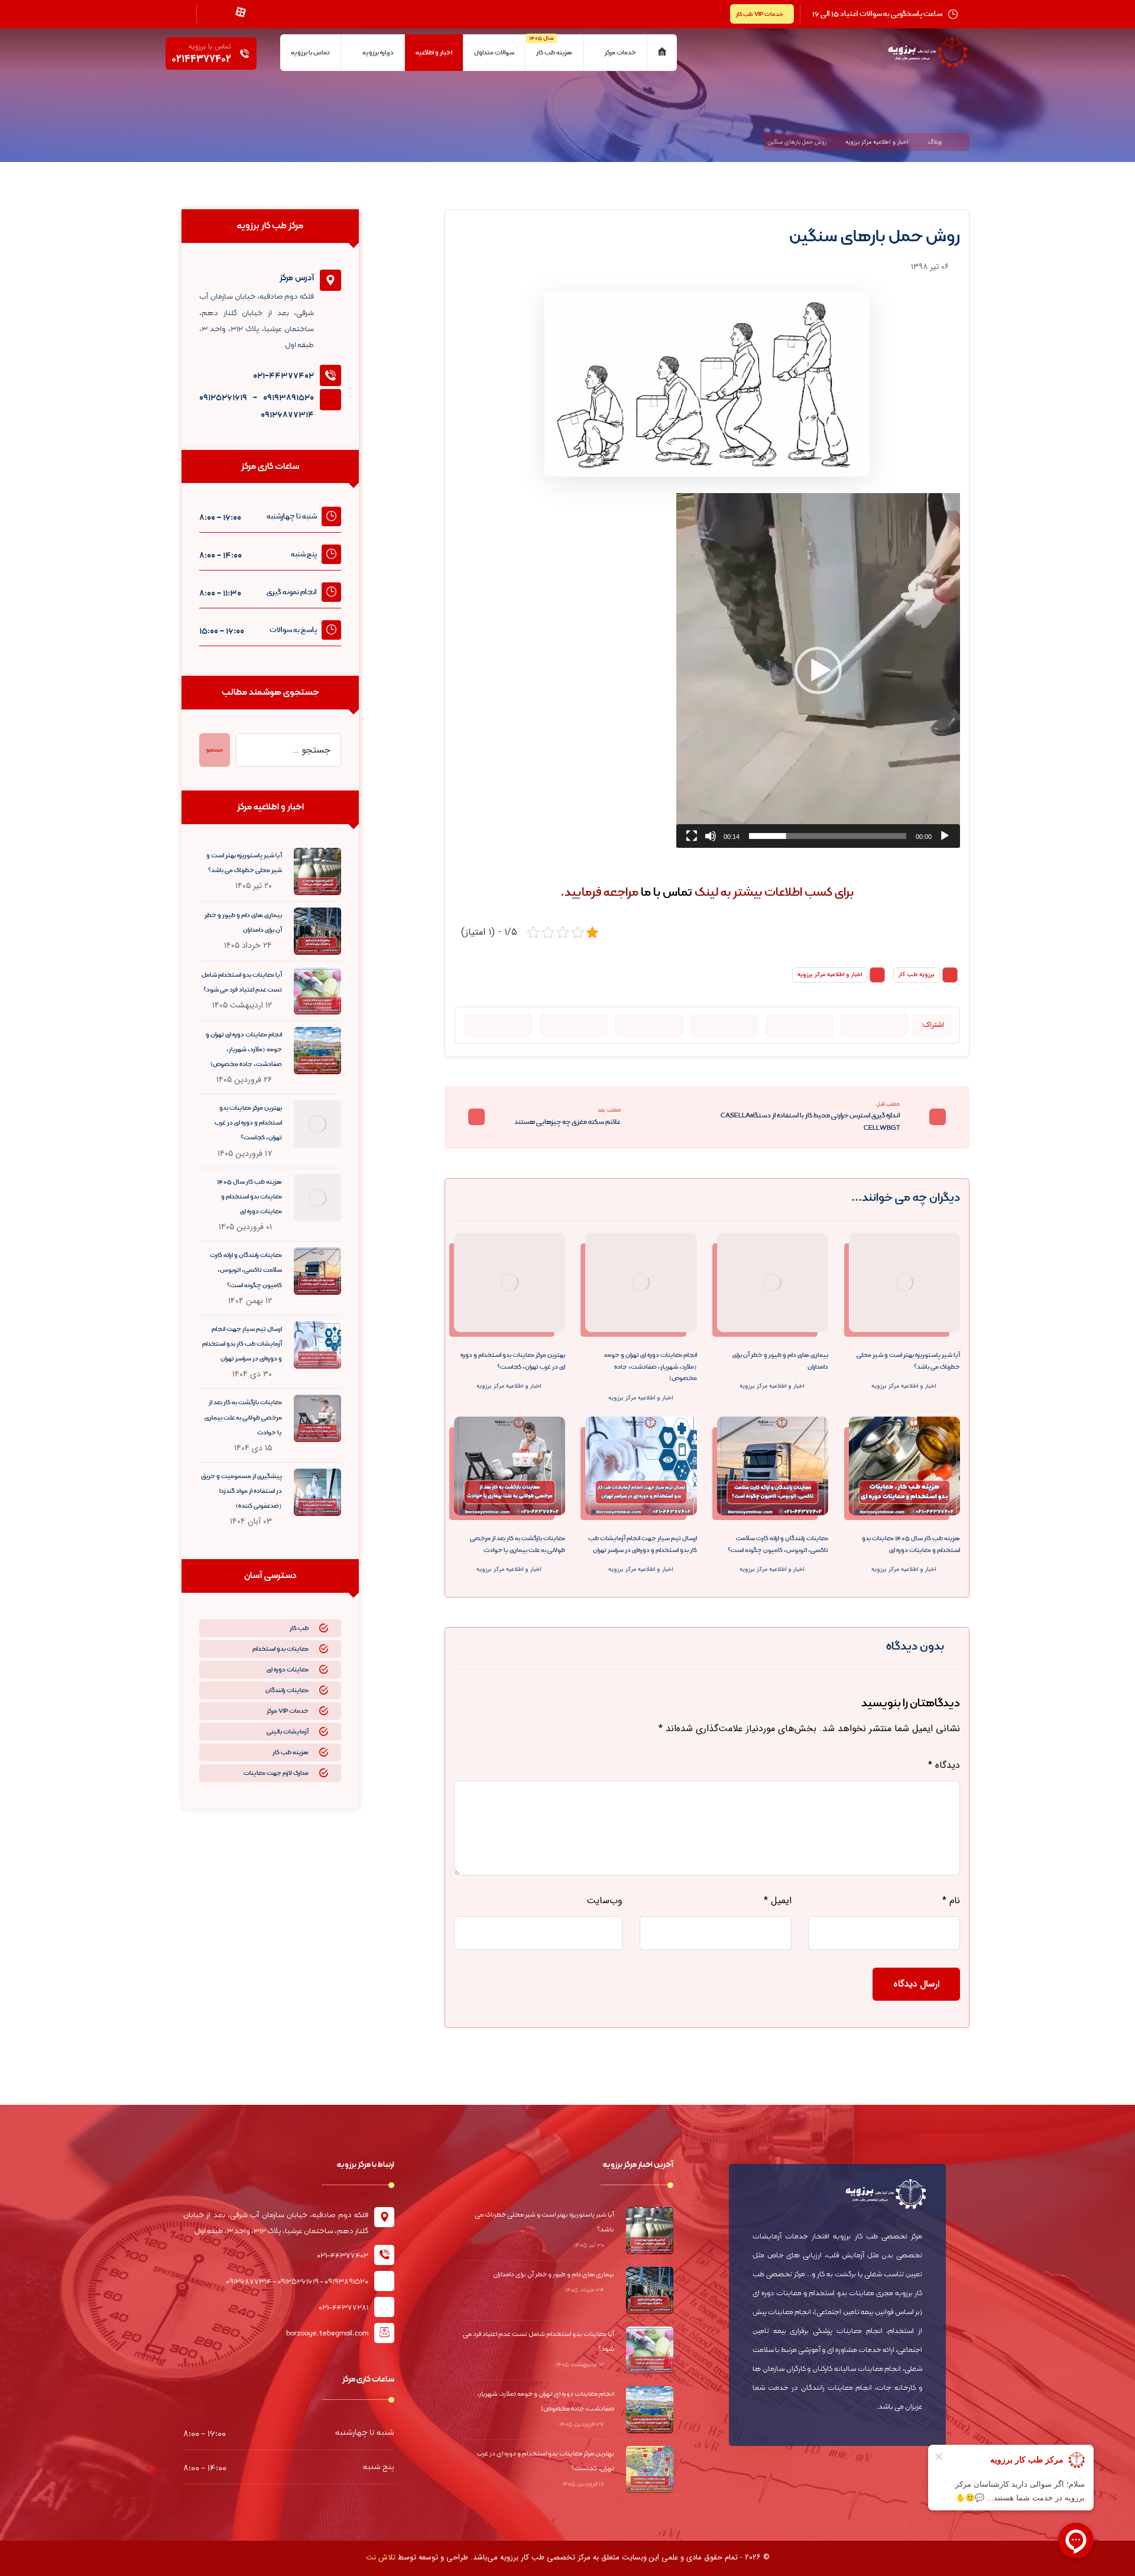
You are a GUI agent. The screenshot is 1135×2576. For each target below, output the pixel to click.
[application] (818, 670)
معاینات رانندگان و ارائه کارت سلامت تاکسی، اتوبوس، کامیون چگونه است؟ (246, 1270)
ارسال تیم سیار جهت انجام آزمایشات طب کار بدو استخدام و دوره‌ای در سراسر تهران (242, 1344)
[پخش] (945, 836)
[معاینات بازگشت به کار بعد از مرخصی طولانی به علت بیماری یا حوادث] (317, 1418)
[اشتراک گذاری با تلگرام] (724, 1025)
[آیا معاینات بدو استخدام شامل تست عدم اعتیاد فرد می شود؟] (317, 991)
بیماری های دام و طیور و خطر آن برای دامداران (554, 2274)
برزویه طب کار (917, 975)
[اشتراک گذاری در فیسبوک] (875, 1025)
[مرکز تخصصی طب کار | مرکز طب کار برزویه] (928, 53)
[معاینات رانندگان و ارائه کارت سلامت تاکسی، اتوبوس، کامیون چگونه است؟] (317, 1271)
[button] (818, 670)
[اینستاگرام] (262, 12)
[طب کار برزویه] (963, 142)
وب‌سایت (604, 1901)
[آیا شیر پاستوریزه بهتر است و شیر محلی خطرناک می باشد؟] (317, 871)
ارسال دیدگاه (916, 1984)
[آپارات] (241, 12)
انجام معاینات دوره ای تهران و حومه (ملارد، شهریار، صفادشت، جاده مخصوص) (244, 1049)
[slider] (828, 836)
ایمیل (777, 1901)
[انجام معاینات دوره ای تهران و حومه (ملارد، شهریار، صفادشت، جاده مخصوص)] (317, 1051)
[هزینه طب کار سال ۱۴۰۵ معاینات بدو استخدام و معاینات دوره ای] (317, 1198)
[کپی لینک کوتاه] (499, 1025)
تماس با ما (667, 892)
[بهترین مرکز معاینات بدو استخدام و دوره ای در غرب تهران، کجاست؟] (317, 1124)
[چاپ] (574, 1025)
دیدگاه (944, 1765)
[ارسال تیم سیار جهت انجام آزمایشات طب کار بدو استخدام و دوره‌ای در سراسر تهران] (317, 1345)
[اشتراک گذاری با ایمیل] (649, 1025)
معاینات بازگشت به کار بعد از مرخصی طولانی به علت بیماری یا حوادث (243, 1417)
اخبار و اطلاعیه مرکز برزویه (830, 975)
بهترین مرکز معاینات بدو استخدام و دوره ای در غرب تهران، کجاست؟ (248, 1123)
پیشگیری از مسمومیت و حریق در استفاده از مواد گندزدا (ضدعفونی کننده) (241, 1491)
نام (951, 1901)
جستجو (215, 750)
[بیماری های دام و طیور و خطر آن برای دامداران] (317, 931)
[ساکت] (711, 836)
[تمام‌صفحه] (692, 836)
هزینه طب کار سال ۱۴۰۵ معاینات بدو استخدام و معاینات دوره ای (249, 1197)
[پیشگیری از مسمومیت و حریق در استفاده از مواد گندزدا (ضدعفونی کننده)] (317, 1492)
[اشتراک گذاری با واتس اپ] (800, 1025)
